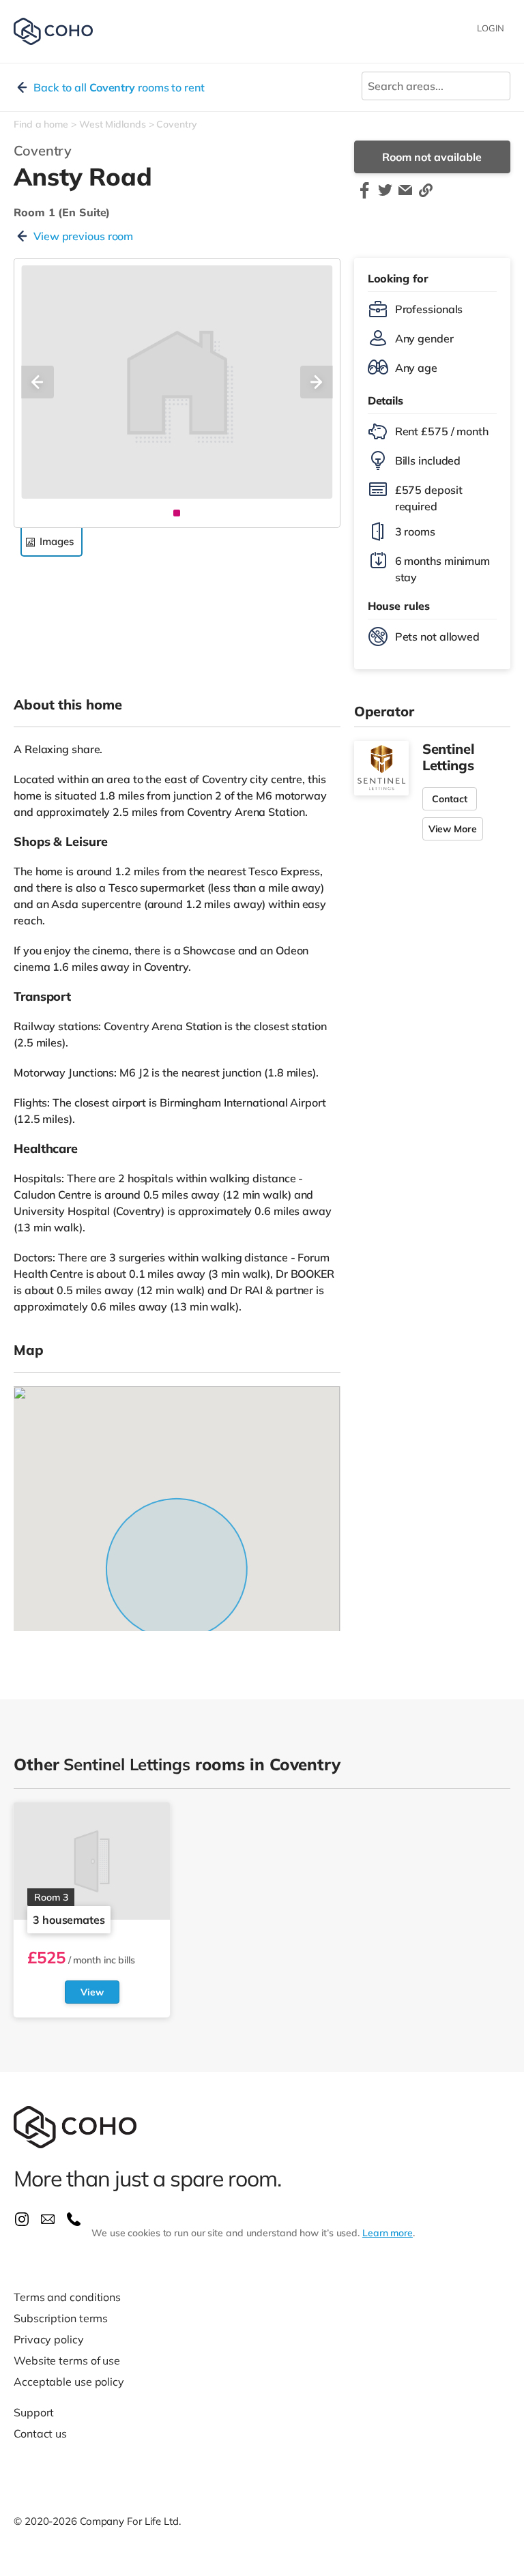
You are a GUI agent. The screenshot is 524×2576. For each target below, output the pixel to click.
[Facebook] (364, 196)
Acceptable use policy (69, 2382)
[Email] (405, 196)
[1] (177, 513)
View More (453, 829)
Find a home (41, 124)
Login (491, 28)
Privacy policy (49, 2339)
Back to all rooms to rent (119, 87)
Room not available (432, 157)
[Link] (426, 196)
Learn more (388, 2233)
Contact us (40, 2433)
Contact (450, 799)
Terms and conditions (67, 2297)
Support (34, 2412)
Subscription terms (61, 2318)
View (92, 1992)
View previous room (83, 236)
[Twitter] (385, 196)
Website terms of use (67, 2360)
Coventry (176, 124)
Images (56, 541)
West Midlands (113, 124)
